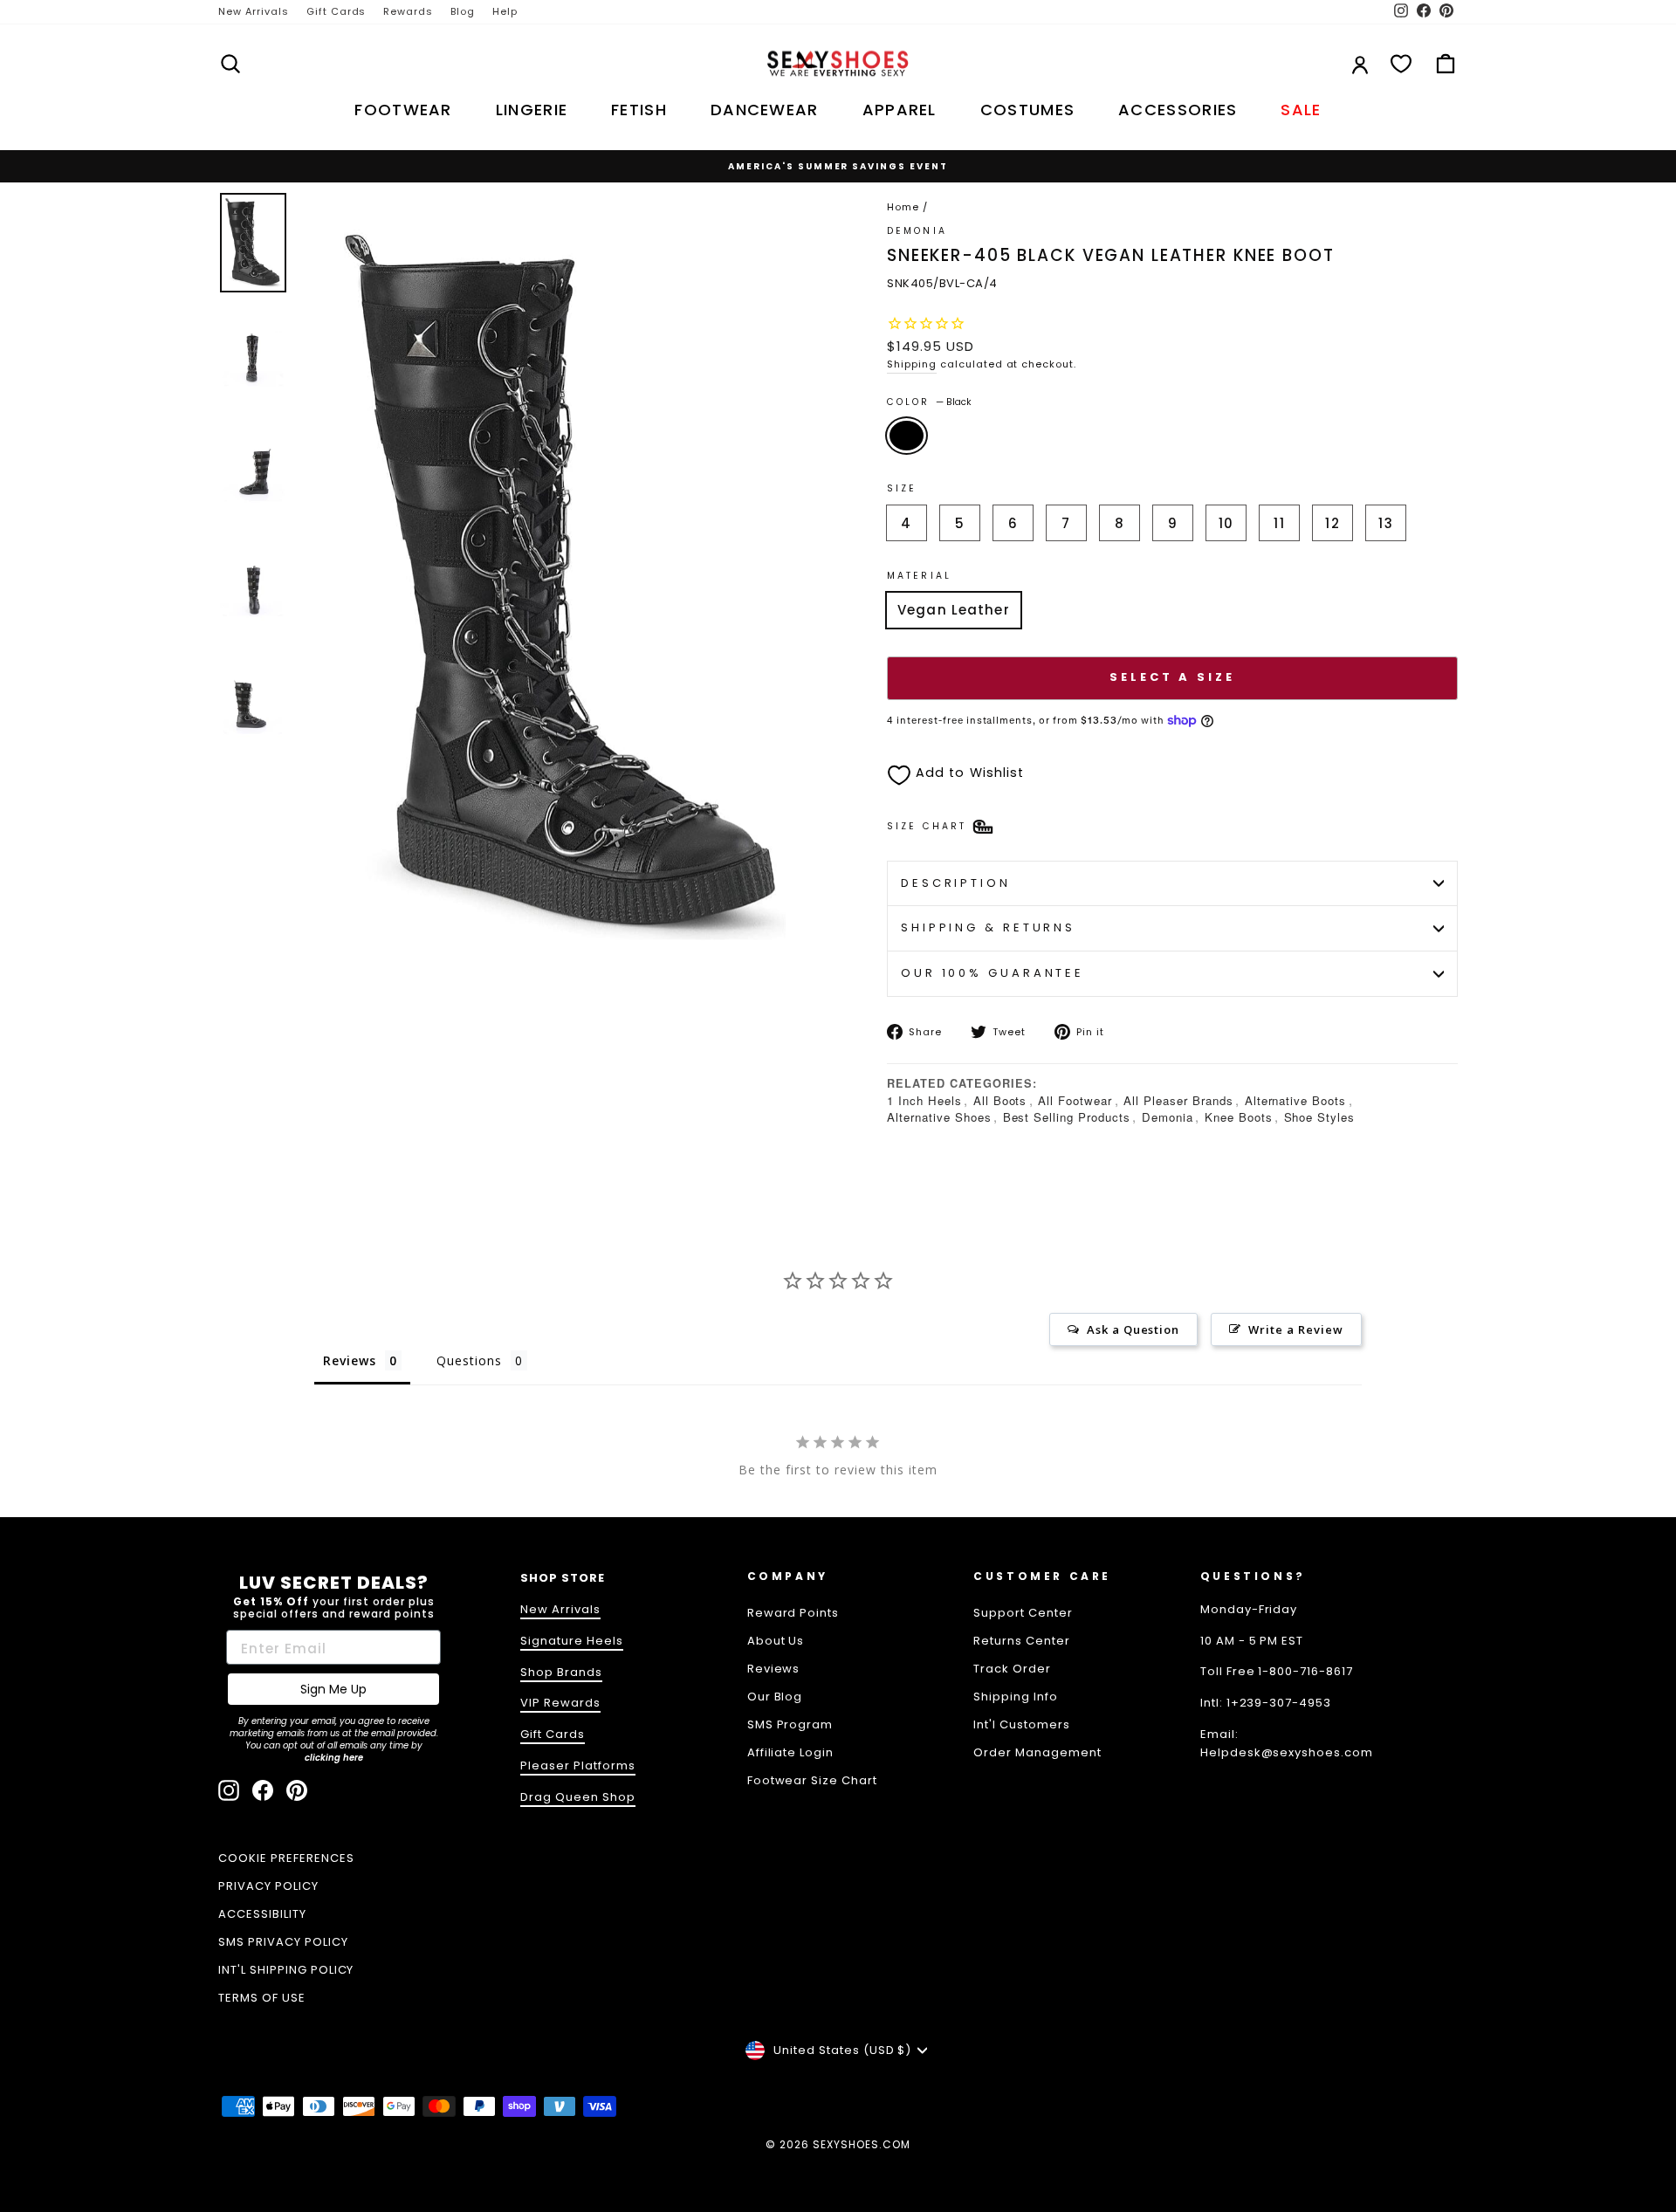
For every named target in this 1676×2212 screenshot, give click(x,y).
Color (929, 402)
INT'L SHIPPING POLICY (286, 1970)
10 (1226, 523)
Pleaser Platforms (578, 1765)
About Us (776, 1641)
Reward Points (793, 1613)
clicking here (334, 1758)
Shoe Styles (1320, 1117)
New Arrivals (254, 11)
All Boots (1000, 1100)
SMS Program (790, 1724)
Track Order (1012, 1669)
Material (919, 576)
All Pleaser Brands (1178, 1100)
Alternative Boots (1296, 1100)
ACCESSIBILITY (262, 1914)
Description (956, 883)
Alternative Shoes (939, 1117)
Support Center (1023, 1613)
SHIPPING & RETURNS (988, 927)
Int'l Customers (1022, 1724)
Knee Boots (1239, 1117)
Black (907, 436)
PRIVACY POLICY (268, 1886)
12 (1332, 523)
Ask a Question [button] (1133, 1329)
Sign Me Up (333, 1689)
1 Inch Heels (924, 1100)
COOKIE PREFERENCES (286, 1858)
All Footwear (1075, 1100)
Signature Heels (572, 1641)
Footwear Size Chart (813, 1780)
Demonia (1168, 1117)
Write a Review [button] (1296, 1329)
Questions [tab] (469, 1360)
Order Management (1037, 1752)
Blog (463, 11)
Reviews (774, 1669)
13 (1385, 523)
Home (903, 207)
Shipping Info (1016, 1697)
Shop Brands (561, 1672)
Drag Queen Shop (578, 1797)
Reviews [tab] (350, 1360)
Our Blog (775, 1697)
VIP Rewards (560, 1703)
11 (1279, 523)
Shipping (912, 364)
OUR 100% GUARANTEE (993, 973)
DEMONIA (917, 231)
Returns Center (1022, 1641)
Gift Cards (337, 11)
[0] (1401, 64)
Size (902, 488)
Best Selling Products (1067, 1117)
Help (505, 11)
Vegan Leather (954, 610)
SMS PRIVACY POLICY (283, 1942)
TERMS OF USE (262, 1998)
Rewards (408, 11)
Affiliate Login (791, 1752)
